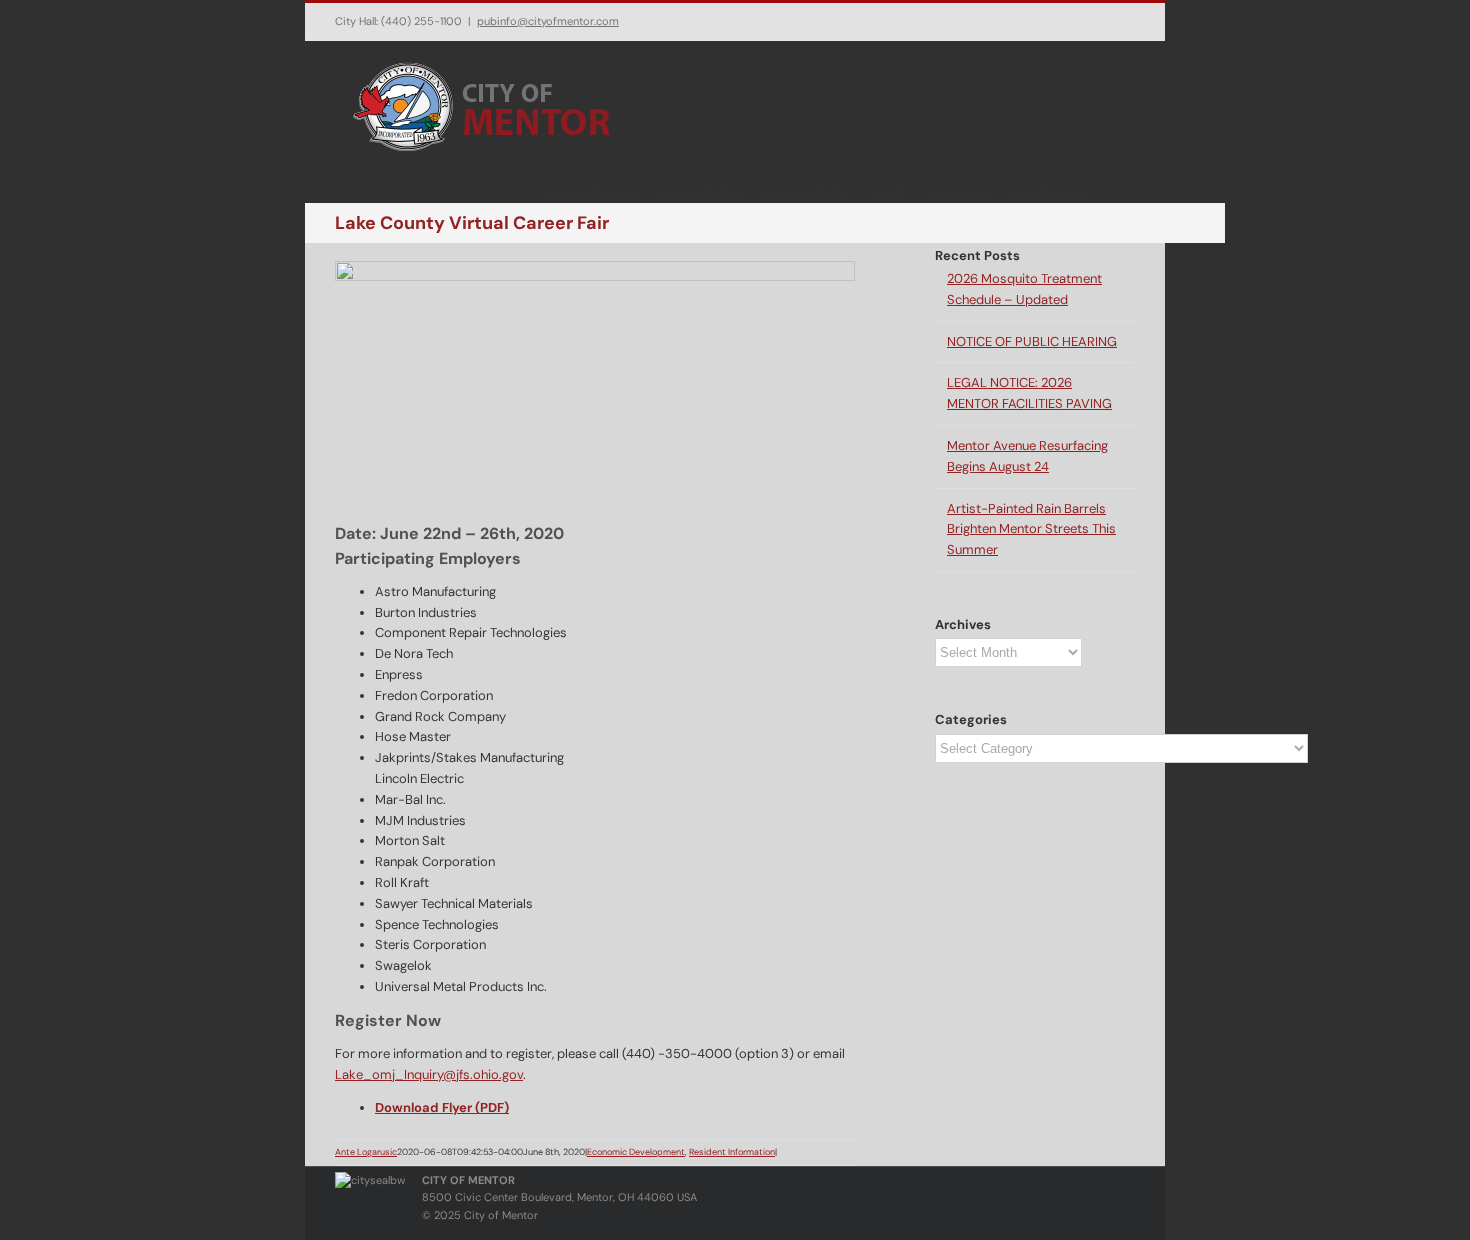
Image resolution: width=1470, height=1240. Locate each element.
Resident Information (732, 1152)
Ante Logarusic (366, 1152)
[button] (1110, 192)
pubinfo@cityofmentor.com (548, 21)
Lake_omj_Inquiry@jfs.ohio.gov (429, 1074)
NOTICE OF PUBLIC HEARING (1032, 341)
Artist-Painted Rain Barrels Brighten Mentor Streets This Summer (1031, 529)
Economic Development (636, 1152)
